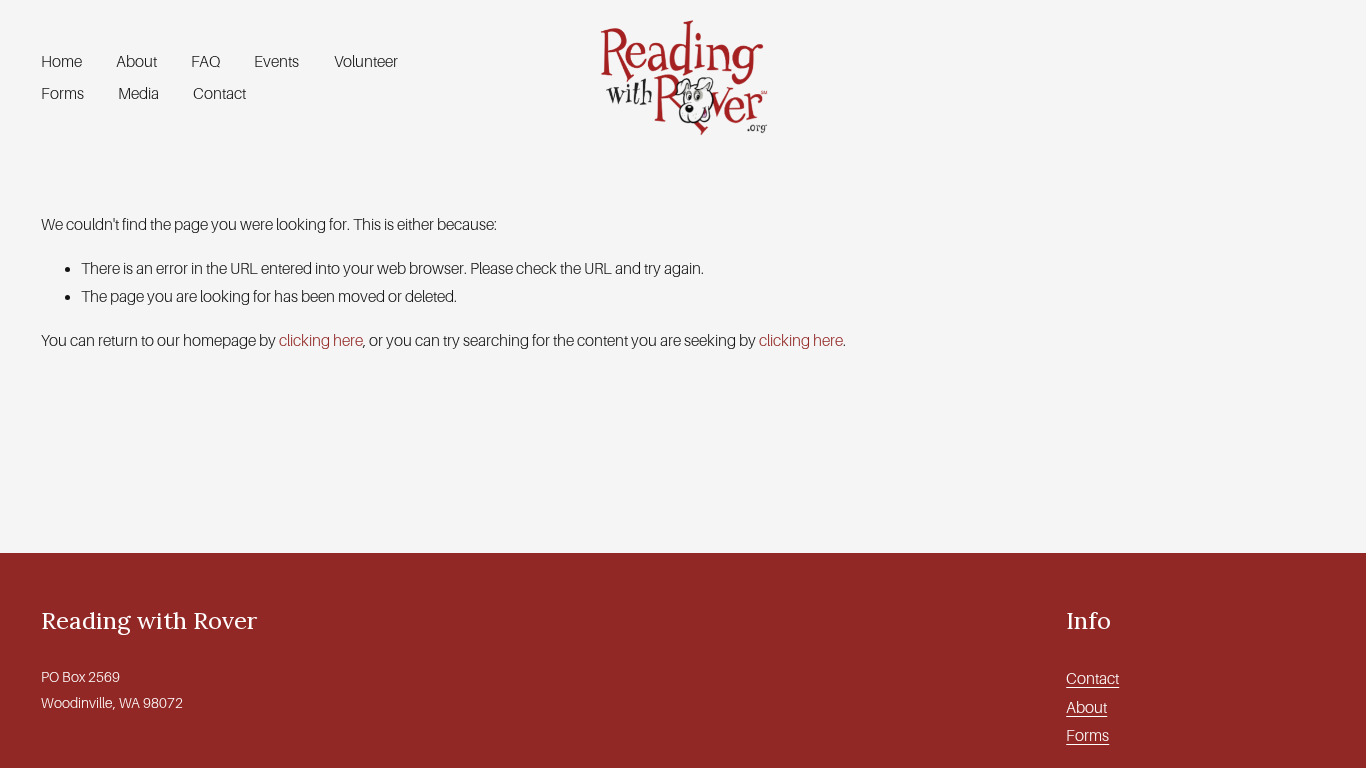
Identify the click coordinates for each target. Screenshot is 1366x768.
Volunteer (366, 61)
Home (61, 61)
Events (276, 61)
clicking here (321, 340)
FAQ (205, 61)
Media (138, 93)
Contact (219, 93)
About (136, 61)
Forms (62, 93)
